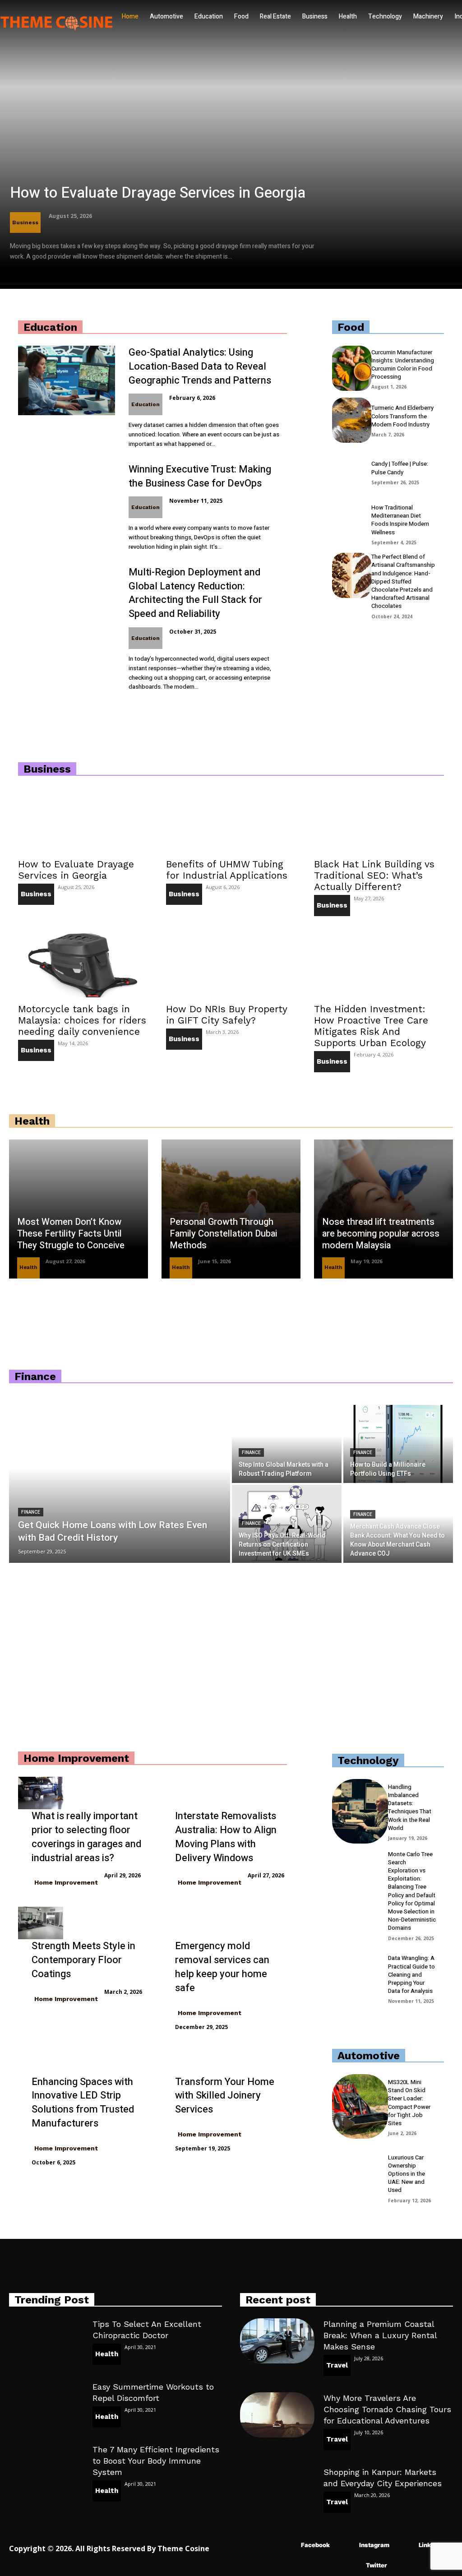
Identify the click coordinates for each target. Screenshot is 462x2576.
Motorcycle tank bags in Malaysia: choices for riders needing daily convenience (82, 1020)
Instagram (374, 2545)
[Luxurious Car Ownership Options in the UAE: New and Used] (360, 2178)
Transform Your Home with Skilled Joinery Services (225, 2096)
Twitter (377, 2565)
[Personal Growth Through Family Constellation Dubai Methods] (231, 1209)
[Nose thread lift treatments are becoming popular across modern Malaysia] (383, 1209)
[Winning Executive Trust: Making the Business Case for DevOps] (67, 497)
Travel (337, 2365)
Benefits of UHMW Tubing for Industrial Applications (227, 870)
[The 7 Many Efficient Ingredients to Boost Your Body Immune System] (46, 2466)
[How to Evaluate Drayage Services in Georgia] (231, 144)
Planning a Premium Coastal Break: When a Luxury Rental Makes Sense (380, 2335)
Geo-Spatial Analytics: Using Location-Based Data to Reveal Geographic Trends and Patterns (200, 366)
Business (25, 222)
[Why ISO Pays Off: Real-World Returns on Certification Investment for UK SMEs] (287, 1524)
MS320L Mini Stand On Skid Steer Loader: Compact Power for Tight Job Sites (409, 2103)
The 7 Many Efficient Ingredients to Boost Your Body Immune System (156, 2461)
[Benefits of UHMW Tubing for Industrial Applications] (231, 820)
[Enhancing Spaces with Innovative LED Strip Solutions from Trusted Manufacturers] (41, 2059)
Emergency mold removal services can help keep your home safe (222, 1967)
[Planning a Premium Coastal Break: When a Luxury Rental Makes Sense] (277, 2341)
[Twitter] (353, 2566)
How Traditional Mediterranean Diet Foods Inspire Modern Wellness (400, 520)
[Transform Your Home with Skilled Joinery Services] (184, 2059)
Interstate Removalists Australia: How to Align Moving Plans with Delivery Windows (226, 1837)
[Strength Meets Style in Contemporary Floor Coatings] (41, 1923)
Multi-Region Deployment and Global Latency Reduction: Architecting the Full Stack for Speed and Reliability (195, 593)
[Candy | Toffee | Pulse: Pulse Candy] (352, 472)
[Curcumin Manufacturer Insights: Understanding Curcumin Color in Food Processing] (352, 368)
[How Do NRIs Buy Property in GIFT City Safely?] (231, 965)
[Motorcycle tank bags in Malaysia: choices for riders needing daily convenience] (83, 965)
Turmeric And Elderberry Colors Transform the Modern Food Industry (402, 416)
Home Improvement (66, 1882)
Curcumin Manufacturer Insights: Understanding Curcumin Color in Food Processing (403, 365)
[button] (110, 52)
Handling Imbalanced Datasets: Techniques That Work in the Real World (410, 1807)
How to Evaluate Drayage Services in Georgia (158, 193)
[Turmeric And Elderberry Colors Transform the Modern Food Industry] (352, 420)
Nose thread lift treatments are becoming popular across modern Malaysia (381, 1234)
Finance (31, 1512)
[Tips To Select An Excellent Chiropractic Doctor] (46, 2341)
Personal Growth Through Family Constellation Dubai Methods (223, 1234)
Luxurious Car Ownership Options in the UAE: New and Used (407, 2174)
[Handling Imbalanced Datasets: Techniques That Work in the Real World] (360, 1811)
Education (146, 404)
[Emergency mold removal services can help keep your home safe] (184, 1923)
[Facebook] (288, 2546)
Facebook (315, 2545)
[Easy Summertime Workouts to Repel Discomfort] (46, 2403)
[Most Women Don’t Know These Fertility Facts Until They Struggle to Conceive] (79, 1209)
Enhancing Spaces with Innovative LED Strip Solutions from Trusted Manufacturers (83, 2103)
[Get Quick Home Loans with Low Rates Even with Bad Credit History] (120, 1484)
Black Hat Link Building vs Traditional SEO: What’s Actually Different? (374, 875)
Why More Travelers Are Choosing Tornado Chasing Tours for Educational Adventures (387, 2409)
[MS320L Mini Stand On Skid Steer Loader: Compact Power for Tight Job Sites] (360, 2106)
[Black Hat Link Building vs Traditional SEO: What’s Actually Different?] (379, 820)
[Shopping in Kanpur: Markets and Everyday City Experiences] (277, 2489)
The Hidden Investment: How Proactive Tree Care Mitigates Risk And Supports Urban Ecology (371, 1026)
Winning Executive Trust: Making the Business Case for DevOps (200, 476)
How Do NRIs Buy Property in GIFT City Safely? (226, 1015)
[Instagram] (346, 2546)
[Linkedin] (405, 2546)
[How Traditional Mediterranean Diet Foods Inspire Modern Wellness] (352, 524)
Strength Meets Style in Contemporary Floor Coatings (83, 1960)
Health (28, 1267)
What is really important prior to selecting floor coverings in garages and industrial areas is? (86, 1837)
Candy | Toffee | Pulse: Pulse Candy (400, 468)
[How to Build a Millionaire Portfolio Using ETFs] (398, 1444)
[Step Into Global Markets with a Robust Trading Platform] (287, 1444)
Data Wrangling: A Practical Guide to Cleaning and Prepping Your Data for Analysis (411, 1974)
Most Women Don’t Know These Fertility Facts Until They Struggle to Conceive (71, 1234)
